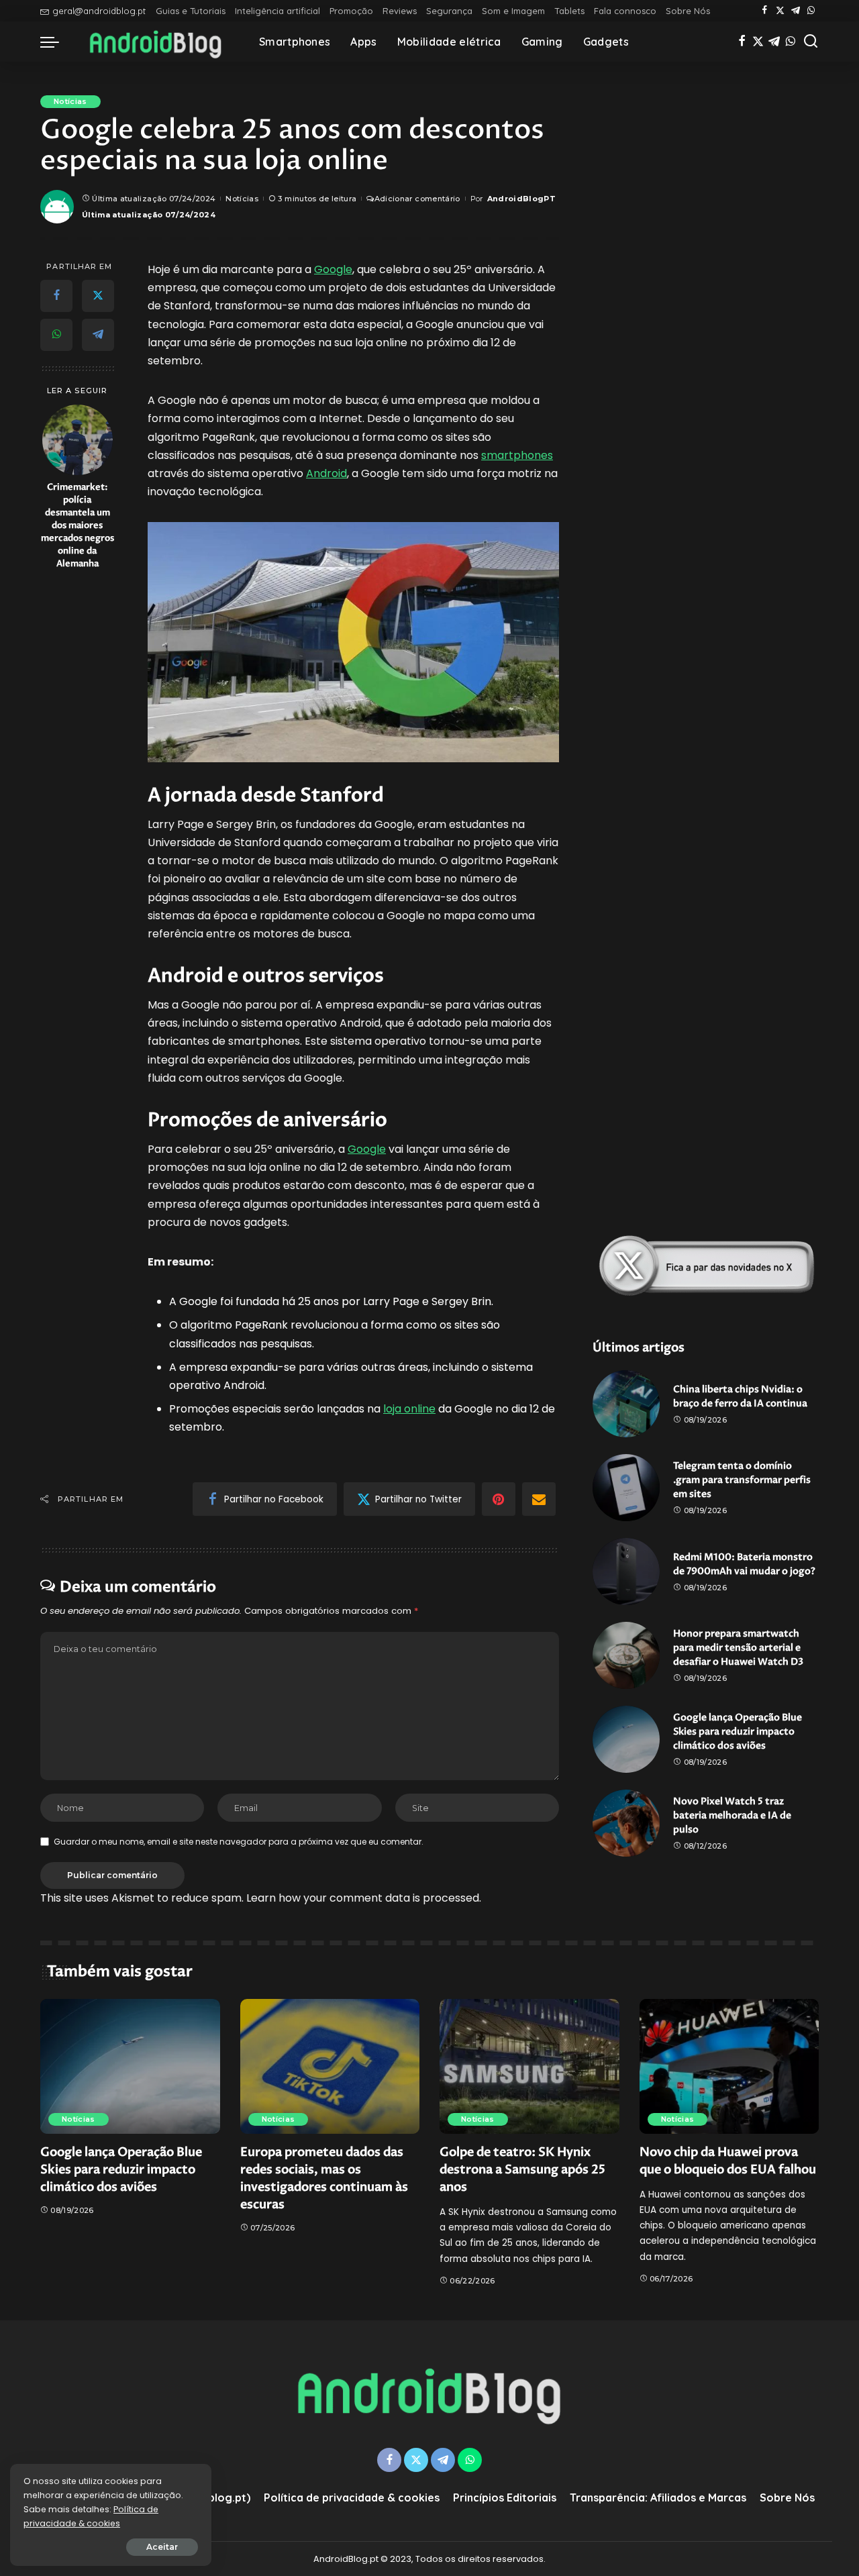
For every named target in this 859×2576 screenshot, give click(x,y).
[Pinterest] (499, 1499)
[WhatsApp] (811, 11)
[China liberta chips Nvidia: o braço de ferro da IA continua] (626, 1404)
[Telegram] (796, 11)
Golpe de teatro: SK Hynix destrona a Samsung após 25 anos (522, 2170)
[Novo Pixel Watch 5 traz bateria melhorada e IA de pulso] (626, 1823)
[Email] (539, 1499)
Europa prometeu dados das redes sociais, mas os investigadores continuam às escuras (324, 2178)
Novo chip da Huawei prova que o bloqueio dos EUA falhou (728, 2161)
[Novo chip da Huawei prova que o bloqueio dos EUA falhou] (729, 2066)
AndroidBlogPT (521, 199)
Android (326, 473)
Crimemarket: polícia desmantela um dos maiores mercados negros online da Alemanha (78, 525)
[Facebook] (765, 11)
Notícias (70, 101)
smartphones (517, 455)
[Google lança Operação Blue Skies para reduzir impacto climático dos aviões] (626, 1739)
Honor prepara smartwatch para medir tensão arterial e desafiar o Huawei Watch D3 (738, 1648)
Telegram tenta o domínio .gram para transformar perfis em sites (742, 1480)
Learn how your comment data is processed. (364, 1898)
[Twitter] (780, 11)
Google (333, 269)
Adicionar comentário (417, 199)
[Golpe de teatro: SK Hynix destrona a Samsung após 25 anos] (529, 2066)
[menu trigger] (56, 42)
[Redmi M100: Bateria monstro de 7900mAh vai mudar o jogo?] (626, 1572)
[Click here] (706, 1266)
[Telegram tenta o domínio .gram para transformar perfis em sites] (626, 1488)
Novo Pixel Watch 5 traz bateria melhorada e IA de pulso (732, 1815)
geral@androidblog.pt (99, 11)
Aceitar (162, 2547)
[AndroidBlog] (156, 42)
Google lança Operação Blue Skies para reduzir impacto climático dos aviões (738, 1732)
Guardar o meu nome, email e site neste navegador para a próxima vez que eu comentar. (239, 1842)
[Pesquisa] (811, 42)
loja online (409, 1409)
